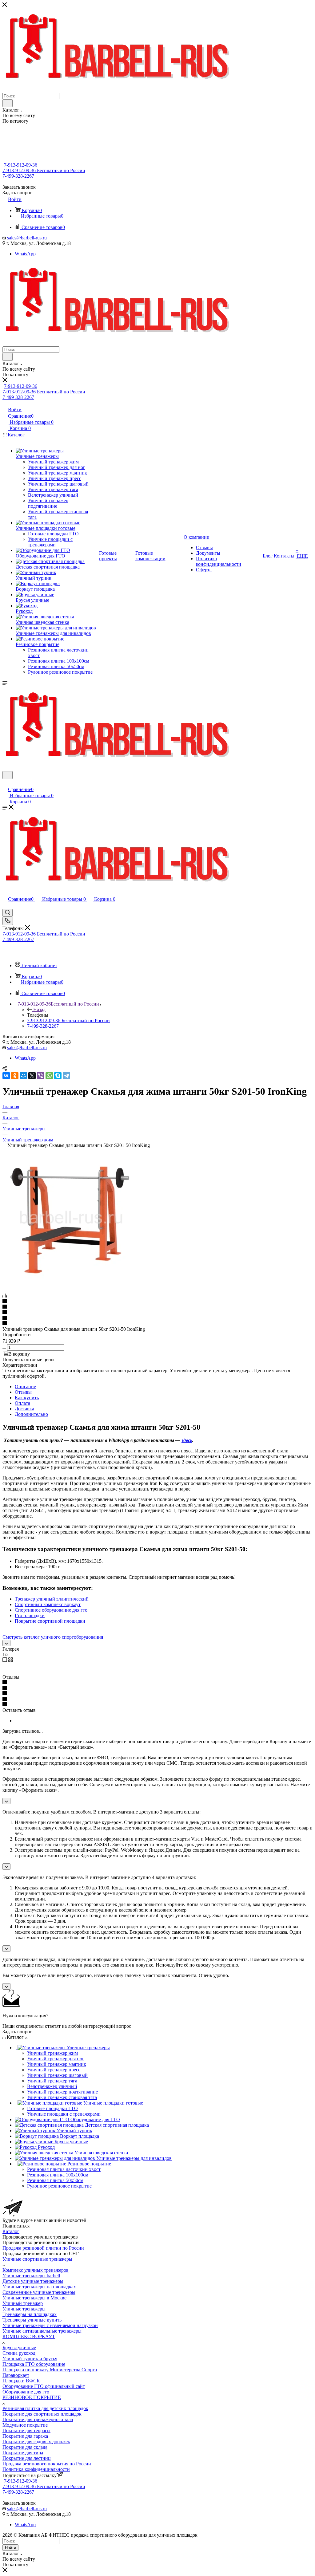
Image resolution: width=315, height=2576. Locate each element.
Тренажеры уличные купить (32, 2320)
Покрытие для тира (23, 2453)
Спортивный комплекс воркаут (48, 1604)
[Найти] (8, 103)
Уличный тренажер (23, 2303)
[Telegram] (66, 1076)
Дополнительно (31, 1414)
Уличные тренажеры (24, 2309)
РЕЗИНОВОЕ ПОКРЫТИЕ (32, 2397)
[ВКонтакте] (6, 1076)
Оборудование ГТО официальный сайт (44, 2386)
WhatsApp (25, 254)
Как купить (27, 1398)
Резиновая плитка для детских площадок (45, 2408)
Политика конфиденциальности (36, 2469)
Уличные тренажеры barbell (31, 2276)
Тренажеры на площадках (30, 2314)
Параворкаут (16, 2375)
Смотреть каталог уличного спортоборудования (53, 1637)
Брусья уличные (19, 2348)
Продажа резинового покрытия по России (47, 2464)
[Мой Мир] (23, 1076)
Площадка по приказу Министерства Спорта (50, 2370)
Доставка (24, 1409)
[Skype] (58, 1076)
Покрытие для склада (25, 2447)
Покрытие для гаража (25, 2436)
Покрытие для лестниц (27, 2458)
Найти (10, 2548)
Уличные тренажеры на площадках (39, 2287)
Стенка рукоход (19, 2353)
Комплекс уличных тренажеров (36, 2270)
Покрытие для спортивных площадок (42, 2414)
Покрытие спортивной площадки (50, 1621)
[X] (32, 1076)
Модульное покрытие (25, 2425)
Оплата (22, 1403)
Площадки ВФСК (21, 2381)
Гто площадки (30, 1615)
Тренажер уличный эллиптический (52, 1599)
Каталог (11, 2231)
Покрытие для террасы (26, 2430)
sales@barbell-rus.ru (27, 238)
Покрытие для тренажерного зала (38, 2419)
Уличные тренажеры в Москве (34, 2298)
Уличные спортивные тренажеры (37, 2259)
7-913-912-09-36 (21, 165)
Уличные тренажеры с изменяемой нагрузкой (50, 2325)
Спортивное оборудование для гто (51, 1610)
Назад (39, 1009)
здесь (187, 1440)
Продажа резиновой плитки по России (43, 2248)
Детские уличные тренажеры (33, 2281)
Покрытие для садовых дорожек (36, 2442)
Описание (25, 1386)
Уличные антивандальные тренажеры (42, 2331)
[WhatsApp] (49, 1076)
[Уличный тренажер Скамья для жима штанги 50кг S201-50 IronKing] (72, 1285)
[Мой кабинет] (5, 783)
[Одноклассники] (15, 1076)
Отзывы (23, 1392)
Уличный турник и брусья (30, 2359)
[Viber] (41, 1076)
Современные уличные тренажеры (39, 2292)
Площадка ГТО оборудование (34, 2364)
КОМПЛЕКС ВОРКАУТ (29, 2336)
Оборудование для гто (26, 2392)
